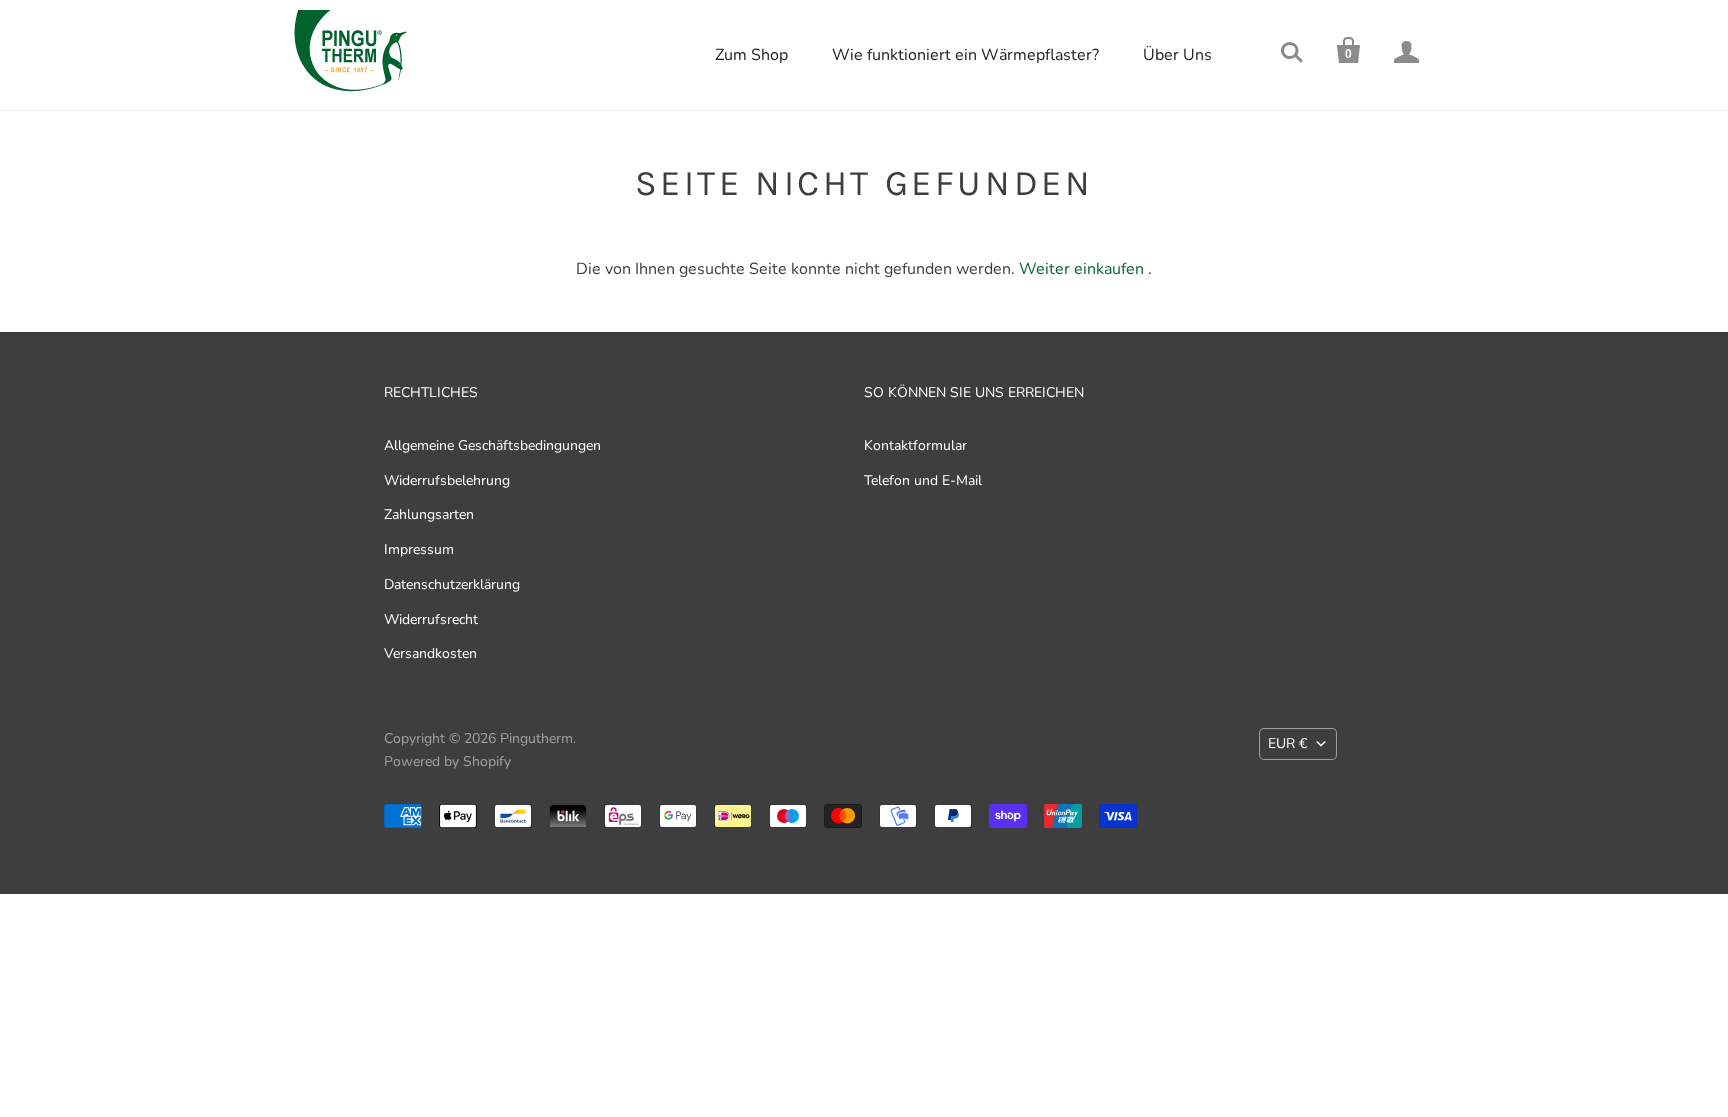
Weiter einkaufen (1081, 269)
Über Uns (1177, 55)
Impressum (419, 549)
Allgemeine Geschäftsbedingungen (492, 445)
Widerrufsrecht (431, 619)
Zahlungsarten (429, 514)
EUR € (1287, 743)
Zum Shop (751, 55)
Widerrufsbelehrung (447, 480)
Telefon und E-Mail (923, 480)
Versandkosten (430, 653)
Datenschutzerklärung (452, 584)
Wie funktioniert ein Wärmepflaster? (965, 55)
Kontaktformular (915, 445)
